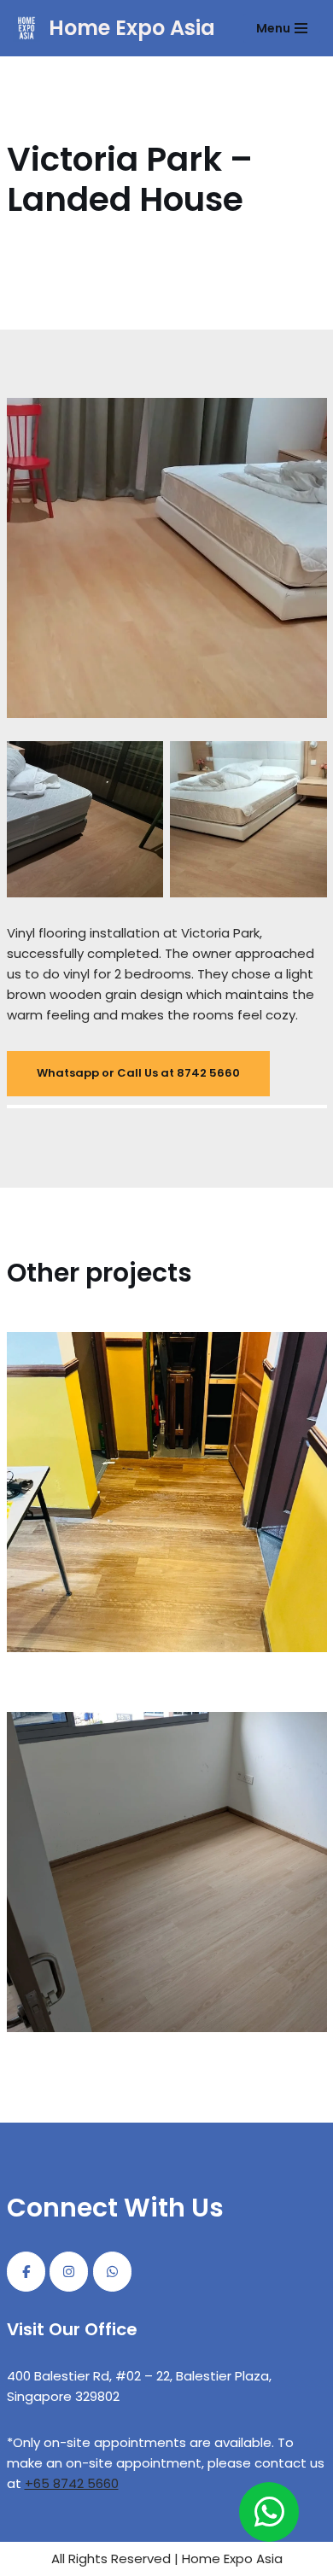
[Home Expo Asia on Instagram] (69, 2272)
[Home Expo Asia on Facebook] (26, 2272)
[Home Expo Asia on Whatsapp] (112, 2272)
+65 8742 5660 (72, 2483)
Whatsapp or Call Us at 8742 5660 (138, 1073)
